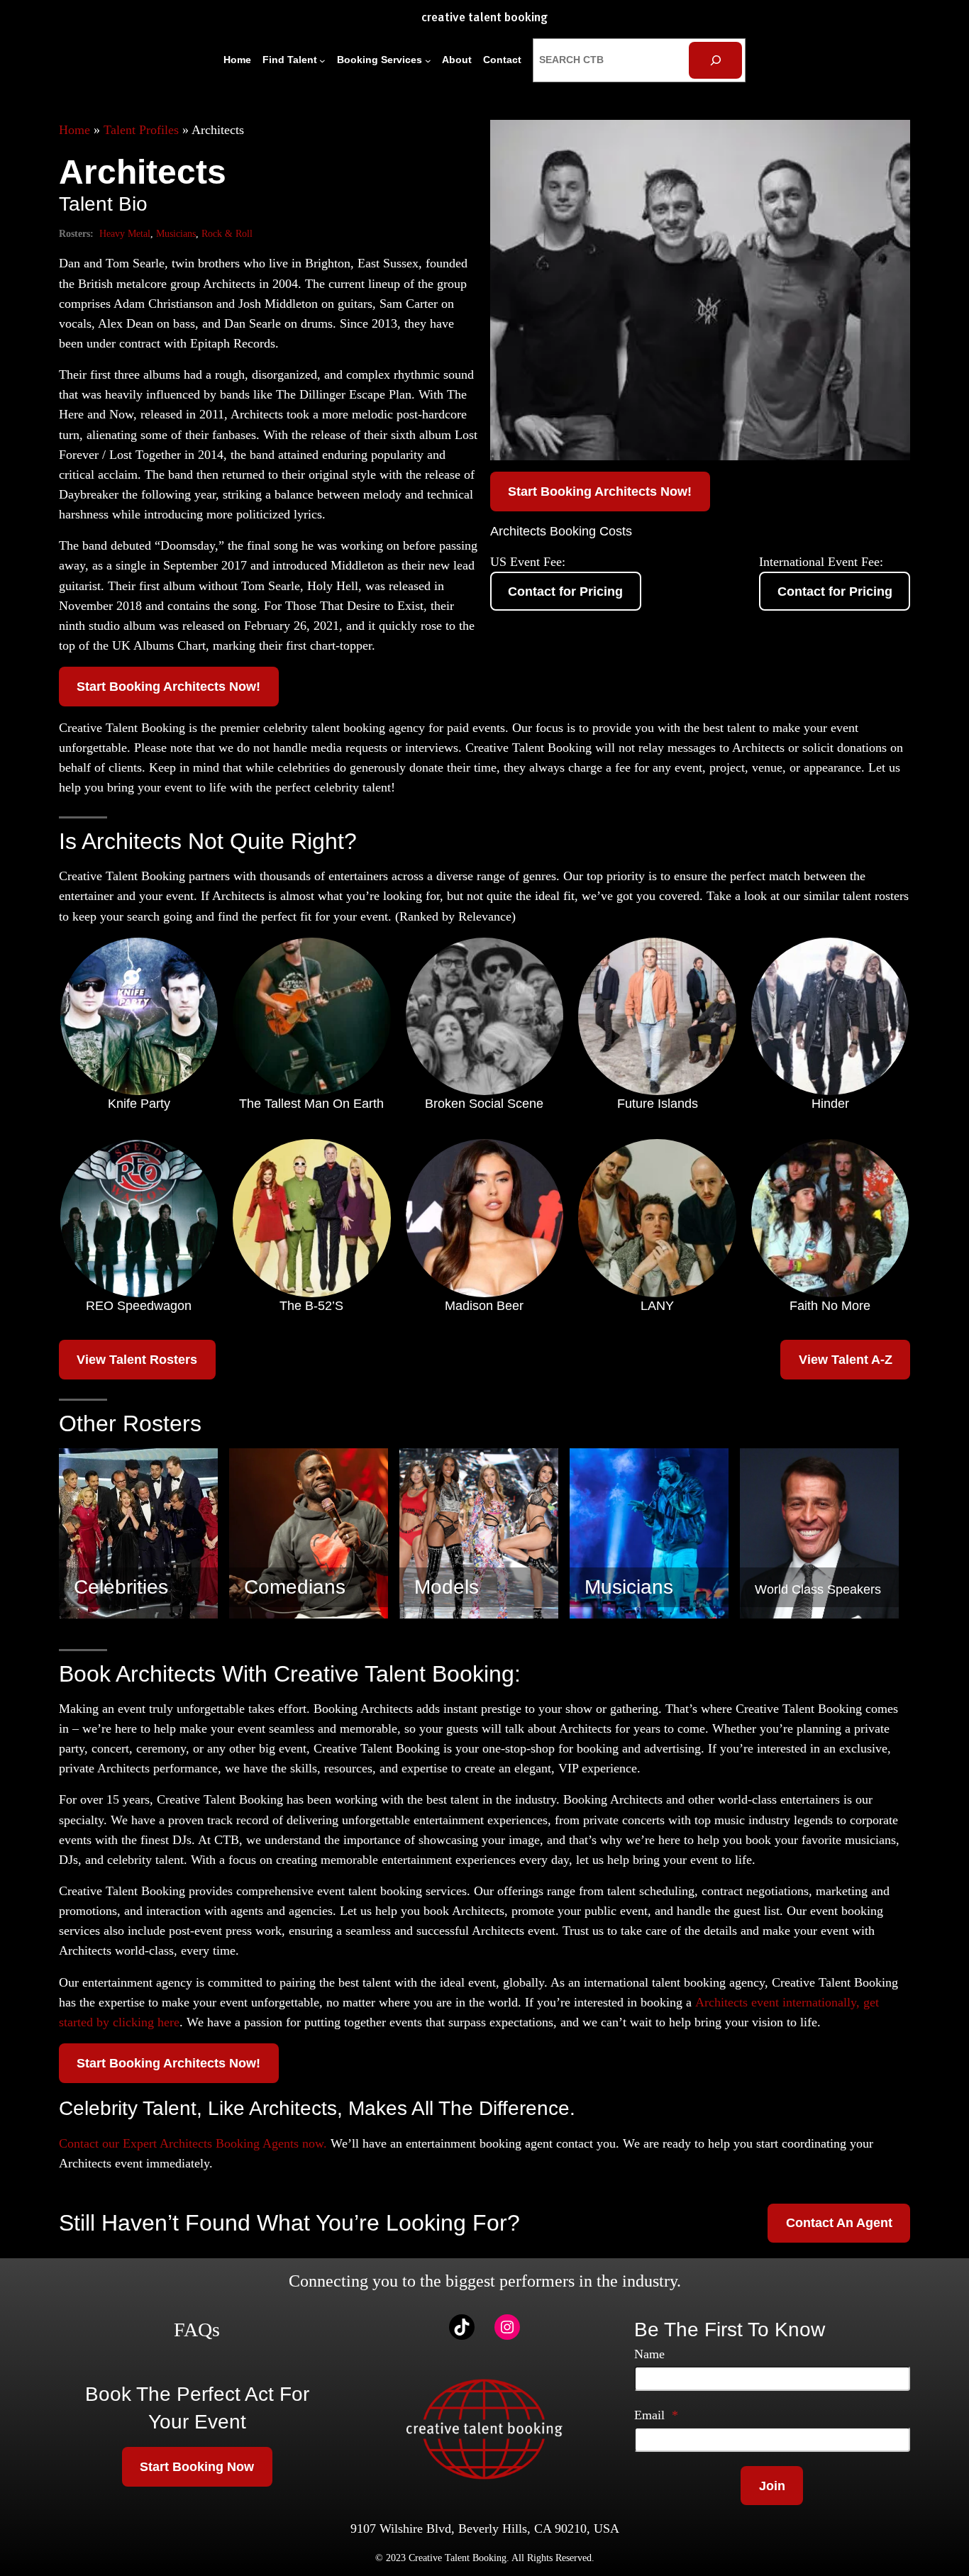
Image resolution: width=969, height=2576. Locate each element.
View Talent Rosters (137, 1360)
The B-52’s (311, 1306)
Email (656, 2415)
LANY (657, 1306)
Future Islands (658, 1104)
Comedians (295, 1587)
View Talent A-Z (846, 1360)
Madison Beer (484, 1306)
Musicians (176, 233)
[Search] (715, 60)
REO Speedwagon (139, 1306)
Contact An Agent (839, 2223)
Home (74, 130)
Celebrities (121, 1587)
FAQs (197, 2330)
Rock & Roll (227, 233)
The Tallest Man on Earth (311, 1104)
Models (447, 1587)
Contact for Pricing (565, 592)
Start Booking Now (197, 2467)
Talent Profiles (141, 130)
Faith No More (830, 1306)
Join (772, 2486)
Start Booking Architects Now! (168, 687)
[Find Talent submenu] (322, 61)
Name (649, 2354)
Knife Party (139, 1104)
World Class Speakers (818, 1589)
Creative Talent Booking (484, 18)
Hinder (830, 1104)
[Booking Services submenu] (428, 61)
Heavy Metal (125, 233)
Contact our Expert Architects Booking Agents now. (193, 2143)
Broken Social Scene (484, 1104)
